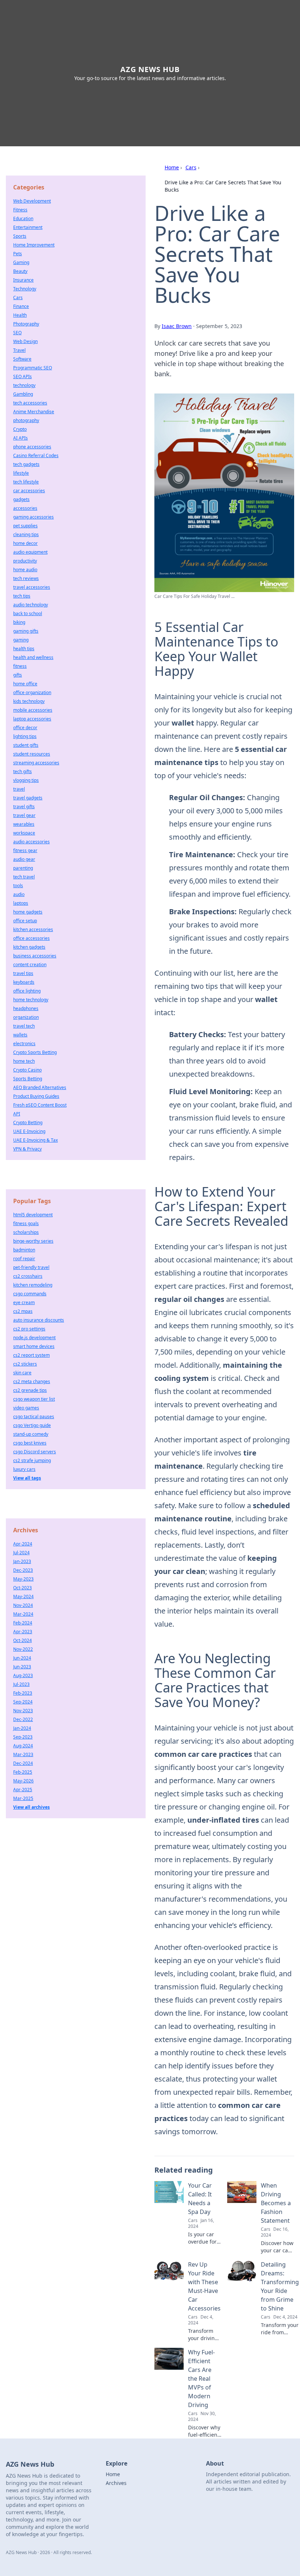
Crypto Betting (28, 1123)
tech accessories (30, 403)
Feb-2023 (23, 1693)
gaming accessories (33, 517)
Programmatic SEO (33, 368)
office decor (25, 728)
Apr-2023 (23, 1632)
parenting (23, 868)
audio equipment (30, 552)
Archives (116, 2483)
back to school (28, 613)
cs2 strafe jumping (32, 1460)
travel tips (23, 973)
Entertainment (28, 227)
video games (26, 1408)
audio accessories (31, 842)
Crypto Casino (27, 1070)
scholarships (26, 1232)
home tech (24, 1061)
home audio (25, 570)
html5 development (33, 1215)
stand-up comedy (31, 1434)
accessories (25, 508)
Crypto (20, 429)
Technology (25, 289)
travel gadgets (28, 798)
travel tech (24, 1026)
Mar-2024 (23, 1614)
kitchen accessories (33, 929)
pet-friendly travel (31, 1267)
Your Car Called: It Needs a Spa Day (200, 2199)
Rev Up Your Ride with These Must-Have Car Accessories (204, 2286)
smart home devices (34, 1346)
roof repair (24, 1259)
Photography (26, 324)
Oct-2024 (22, 1640)
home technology (31, 1000)
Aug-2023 (23, 1675)
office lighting (27, 991)
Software (22, 359)
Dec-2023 (23, 1570)
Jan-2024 (22, 1728)
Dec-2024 (23, 1763)
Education (23, 219)
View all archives (31, 1807)
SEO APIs (22, 376)
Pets (18, 254)
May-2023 (23, 1579)
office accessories (31, 938)
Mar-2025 (23, 1798)
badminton (24, 1250)
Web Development (32, 201)
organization (26, 1017)
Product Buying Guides (36, 1096)
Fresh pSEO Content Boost (40, 1105)
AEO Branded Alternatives (40, 1087)
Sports (20, 236)
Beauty (20, 271)
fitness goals (26, 1223)
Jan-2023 (22, 1561)
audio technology (31, 605)
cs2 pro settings (29, 1329)
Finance (21, 306)
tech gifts (22, 771)
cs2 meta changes (32, 1381)
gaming (21, 640)
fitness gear (25, 850)
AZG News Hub (150, 69)
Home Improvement (34, 245)
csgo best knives (30, 1443)
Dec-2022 (23, 1719)
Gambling (23, 394)
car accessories (29, 491)
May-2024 (23, 1596)
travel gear (24, 815)
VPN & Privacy (27, 1149)
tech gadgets (26, 464)
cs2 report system (31, 1355)
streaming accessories (36, 763)
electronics (24, 1044)
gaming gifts (26, 631)
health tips (24, 649)
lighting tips (25, 736)
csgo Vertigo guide (32, 1425)
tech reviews (26, 578)
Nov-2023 (23, 1711)
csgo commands (30, 1294)
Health (20, 315)
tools (18, 886)
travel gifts (24, 807)
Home (172, 167)
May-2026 (23, 1781)
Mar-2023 (23, 1754)
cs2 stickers (25, 1364)
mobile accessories (33, 710)
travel (19, 789)
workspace (24, 833)
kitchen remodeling (33, 1285)
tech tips (22, 596)
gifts (18, 675)
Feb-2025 (23, 1772)
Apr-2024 (23, 1544)
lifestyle (21, 473)
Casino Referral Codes (36, 455)
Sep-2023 (23, 1737)
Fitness (20, 210)
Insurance (23, 280)
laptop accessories (32, 719)
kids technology (29, 701)
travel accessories (32, 587)
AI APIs (20, 438)
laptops (21, 903)
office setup (25, 921)
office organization (32, 692)
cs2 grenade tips (30, 1390)
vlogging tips (26, 780)
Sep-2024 (23, 1702)
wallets (20, 1035)
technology (24, 385)
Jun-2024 (22, 1658)
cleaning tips (26, 534)
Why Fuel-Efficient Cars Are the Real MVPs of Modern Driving (201, 2379)
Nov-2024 (23, 1605)
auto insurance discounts (39, 1320)
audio (19, 894)
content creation (30, 965)
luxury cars (24, 1469)
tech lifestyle (26, 482)
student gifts (26, 745)
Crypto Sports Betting (35, 1052)
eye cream (24, 1302)
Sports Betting (28, 1079)
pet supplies (25, 526)
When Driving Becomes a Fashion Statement (276, 2203)
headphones (26, 1008)
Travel (19, 350)
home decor (25, 543)
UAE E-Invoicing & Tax (35, 1140)
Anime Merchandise (34, 412)
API (17, 1114)
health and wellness (33, 657)
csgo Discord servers (35, 1452)
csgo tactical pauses (34, 1417)
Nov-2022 (23, 1649)
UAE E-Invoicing (29, 1131)
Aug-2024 (23, 1746)
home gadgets (28, 912)
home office (25, 684)
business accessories (35, 956)
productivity (25, 561)
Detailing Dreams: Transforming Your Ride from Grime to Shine (280, 2286)
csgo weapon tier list (34, 1399)
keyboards (24, 982)
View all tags (27, 1478)
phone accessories (32, 447)
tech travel (24, 877)
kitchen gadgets (29, 947)
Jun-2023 (22, 1667)
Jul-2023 (21, 1684)
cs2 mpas (23, 1311)
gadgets (21, 499)
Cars (191, 167)
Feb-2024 (23, 1623)
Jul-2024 (21, 1553)
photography (26, 420)
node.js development (34, 1338)
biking (19, 622)
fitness (20, 666)
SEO (17, 333)
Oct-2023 (22, 1588)
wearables (24, 824)
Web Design (25, 341)
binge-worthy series (33, 1241)
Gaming (21, 262)
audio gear (24, 859)
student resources (32, 754)
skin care (22, 1373)
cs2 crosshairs (28, 1276)
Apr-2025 (23, 1790)
